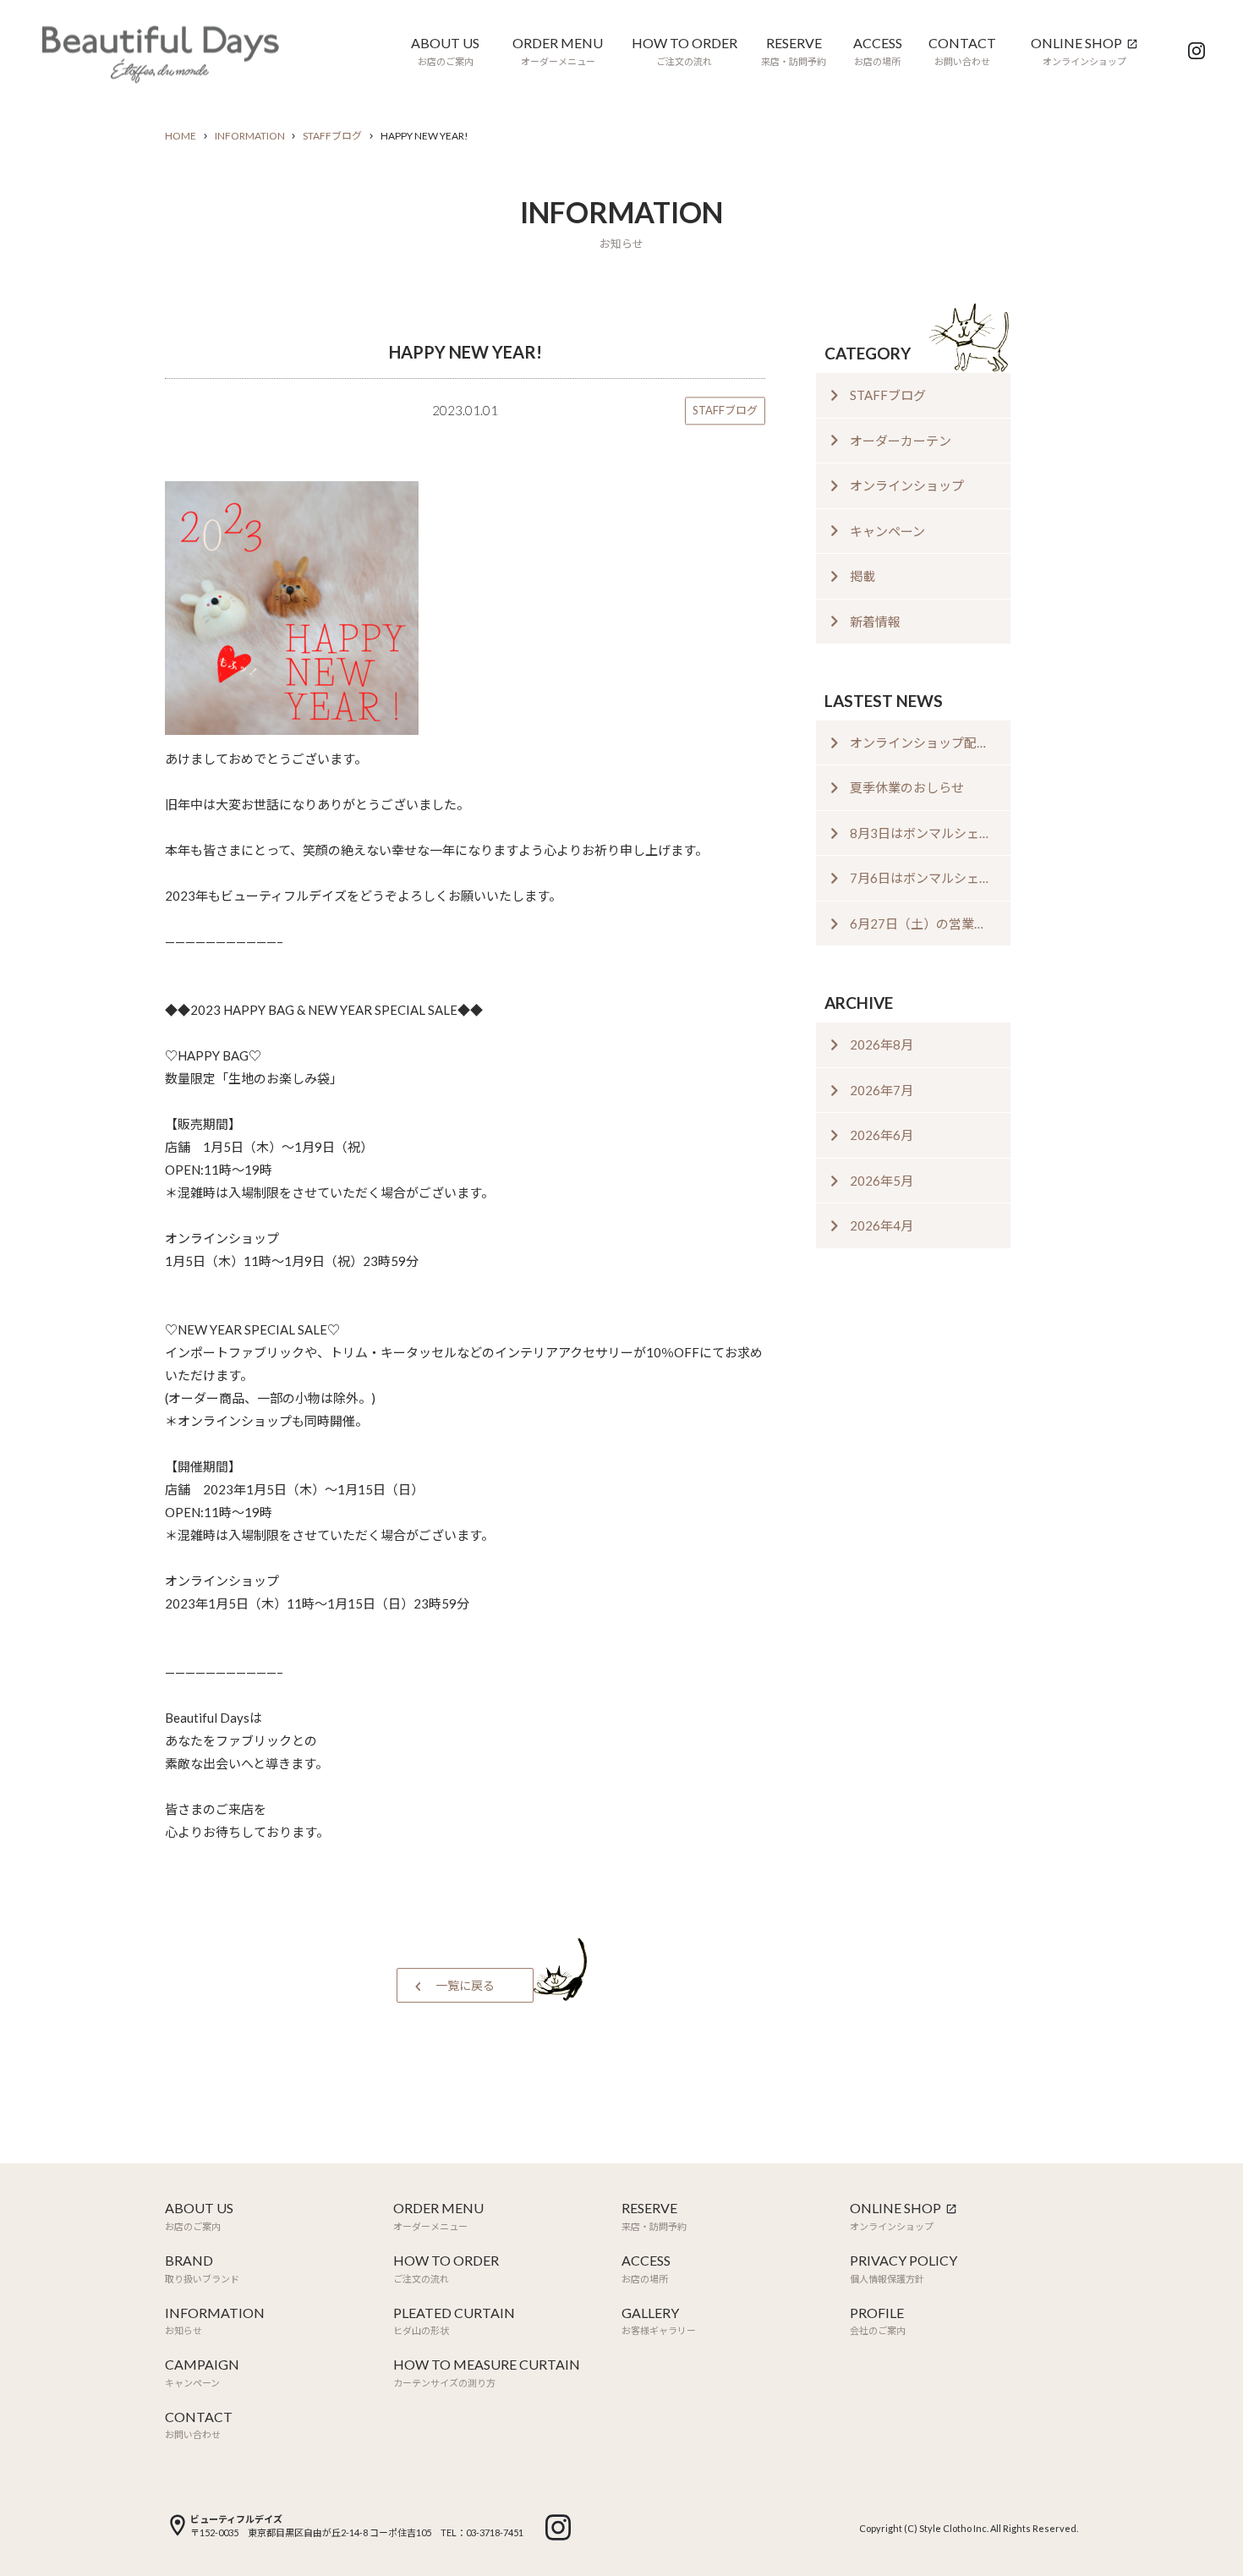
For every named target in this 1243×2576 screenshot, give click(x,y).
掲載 (862, 576)
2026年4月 (882, 1225)
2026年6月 (882, 1135)
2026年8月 (882, 1044)
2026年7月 (882, 1090)
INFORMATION (250, 136)
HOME (181, 136)
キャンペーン (887, 531)
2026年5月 (882, 1181)
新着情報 (875, 622)
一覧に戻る (465, 1985)
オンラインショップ (907, 485)
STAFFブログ (332, 136)
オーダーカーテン (901, 441)
